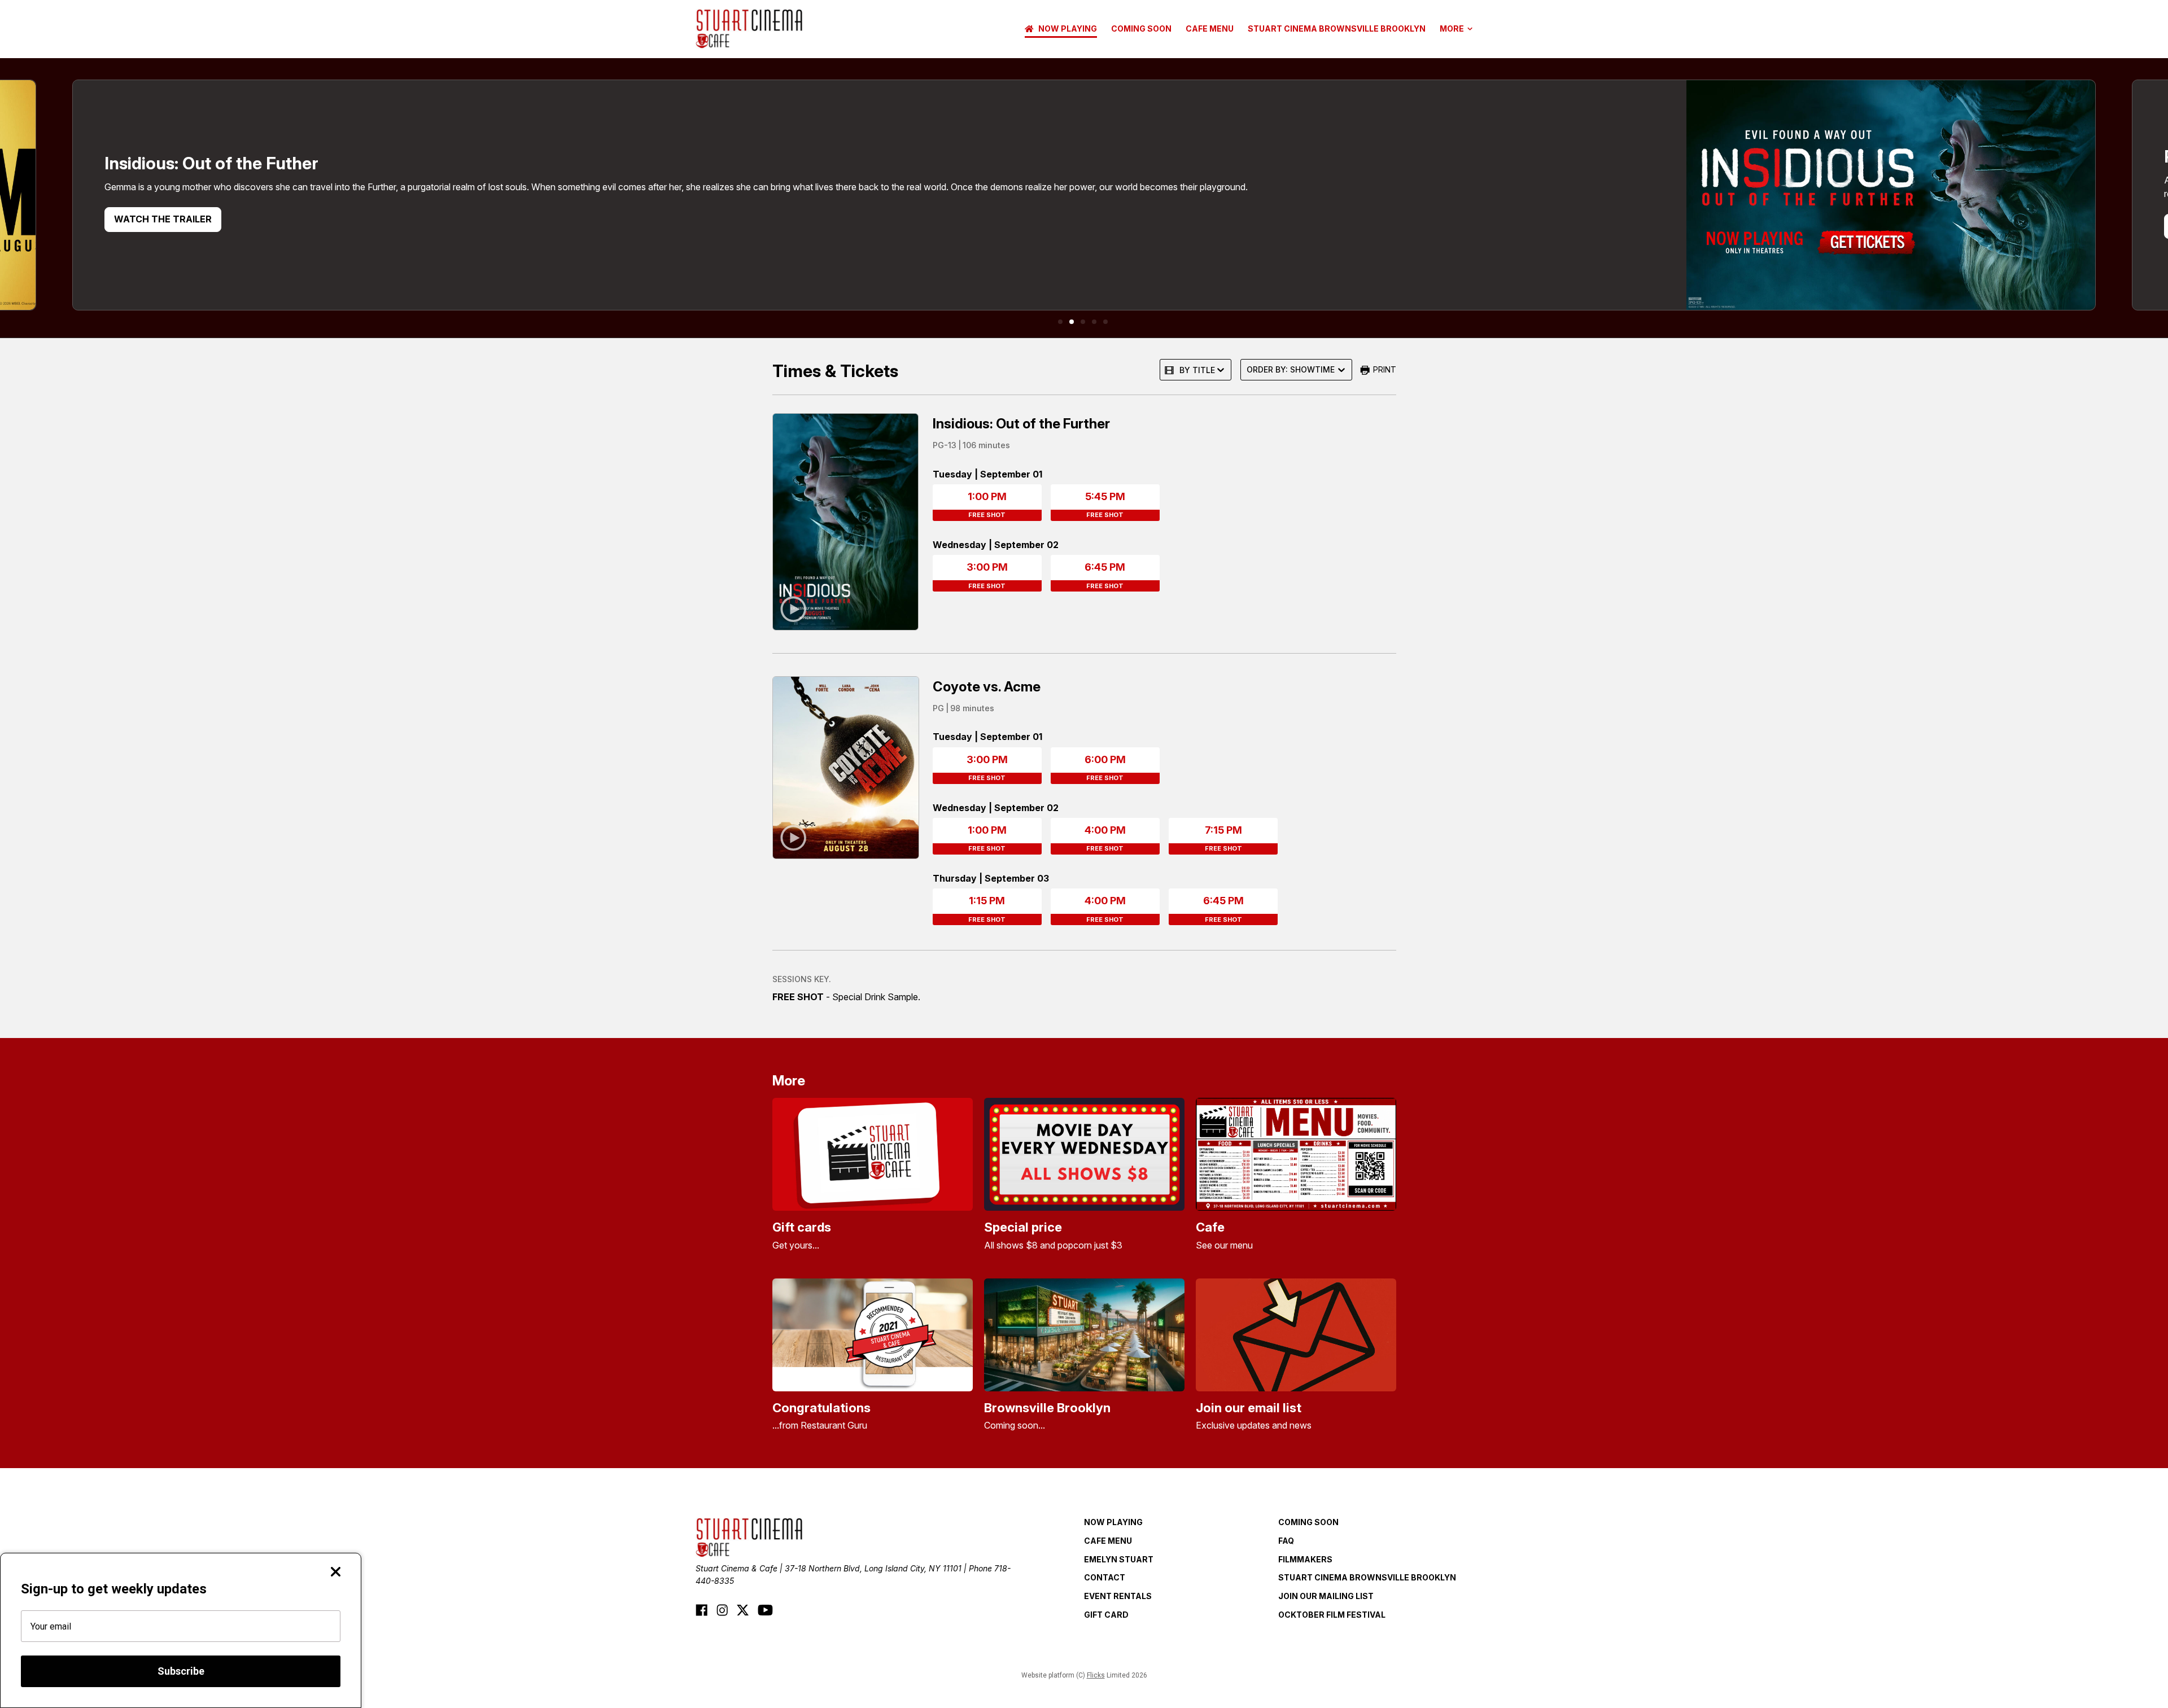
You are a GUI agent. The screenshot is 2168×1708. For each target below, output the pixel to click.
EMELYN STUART (1119, 1559)
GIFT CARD (1106, 1615)
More (1452, 29)
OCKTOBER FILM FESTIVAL (1332, 1615)
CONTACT (1105, 1577)
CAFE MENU (1210, 29)
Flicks (1096, 1675)
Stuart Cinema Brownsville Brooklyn (1337, 29)
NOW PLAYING (1068, 29)
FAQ (1286, 1541)
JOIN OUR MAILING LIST (1326, 1596)
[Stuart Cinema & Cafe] (749, 29)
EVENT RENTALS (1118, 1596)
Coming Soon (1141, 29)
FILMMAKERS (1305, 1559)
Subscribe (181, 1671)
